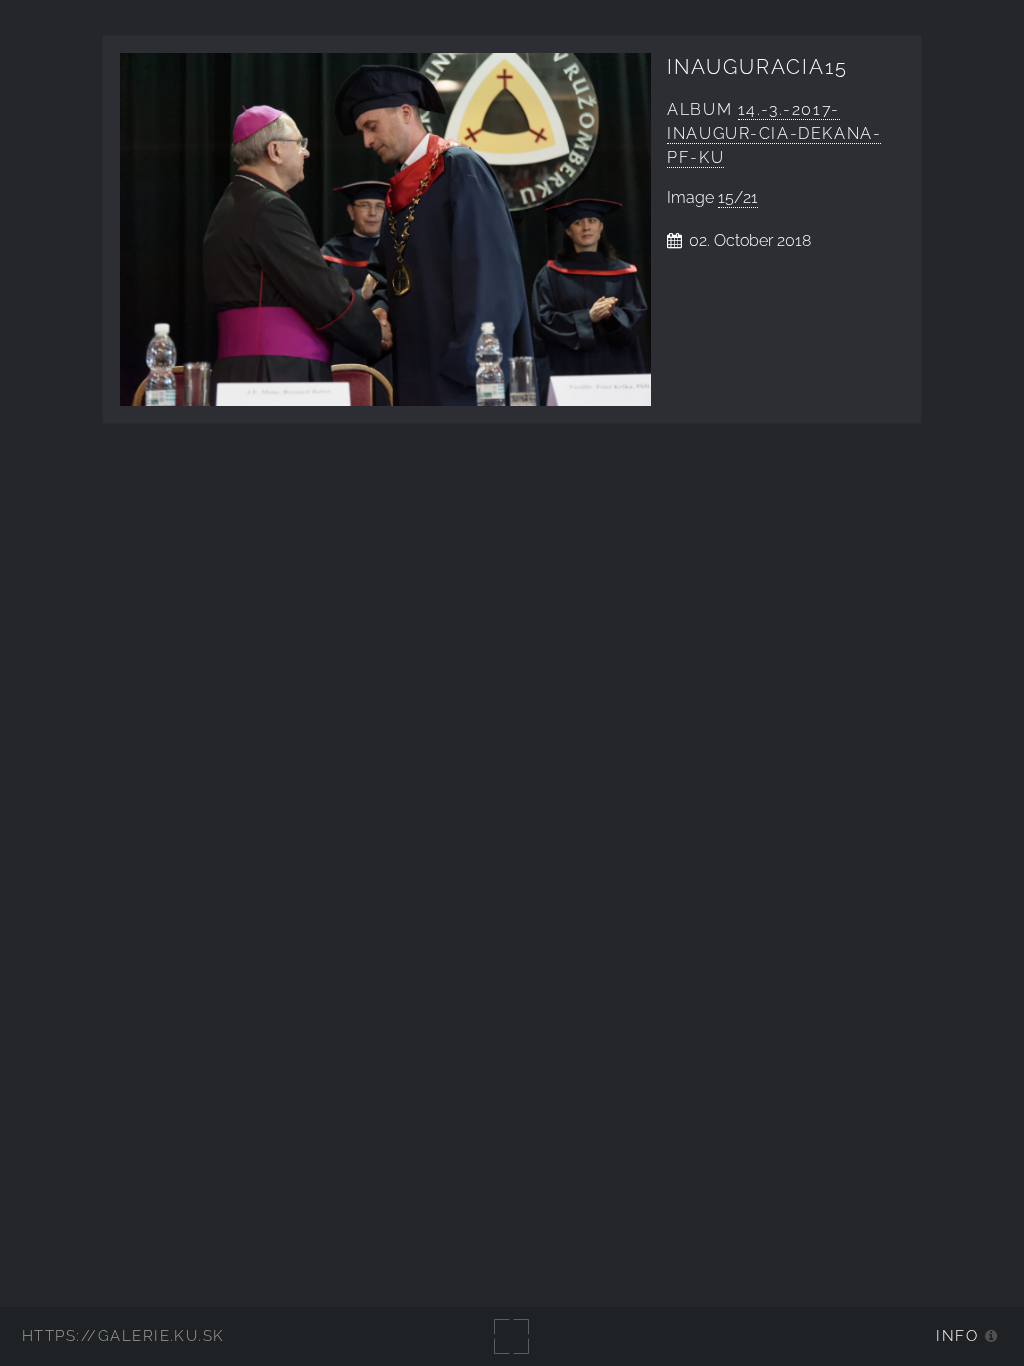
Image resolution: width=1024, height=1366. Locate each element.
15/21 (738, 197)
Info (957, 1335)
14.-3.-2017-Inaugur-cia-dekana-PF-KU (774, 133)
